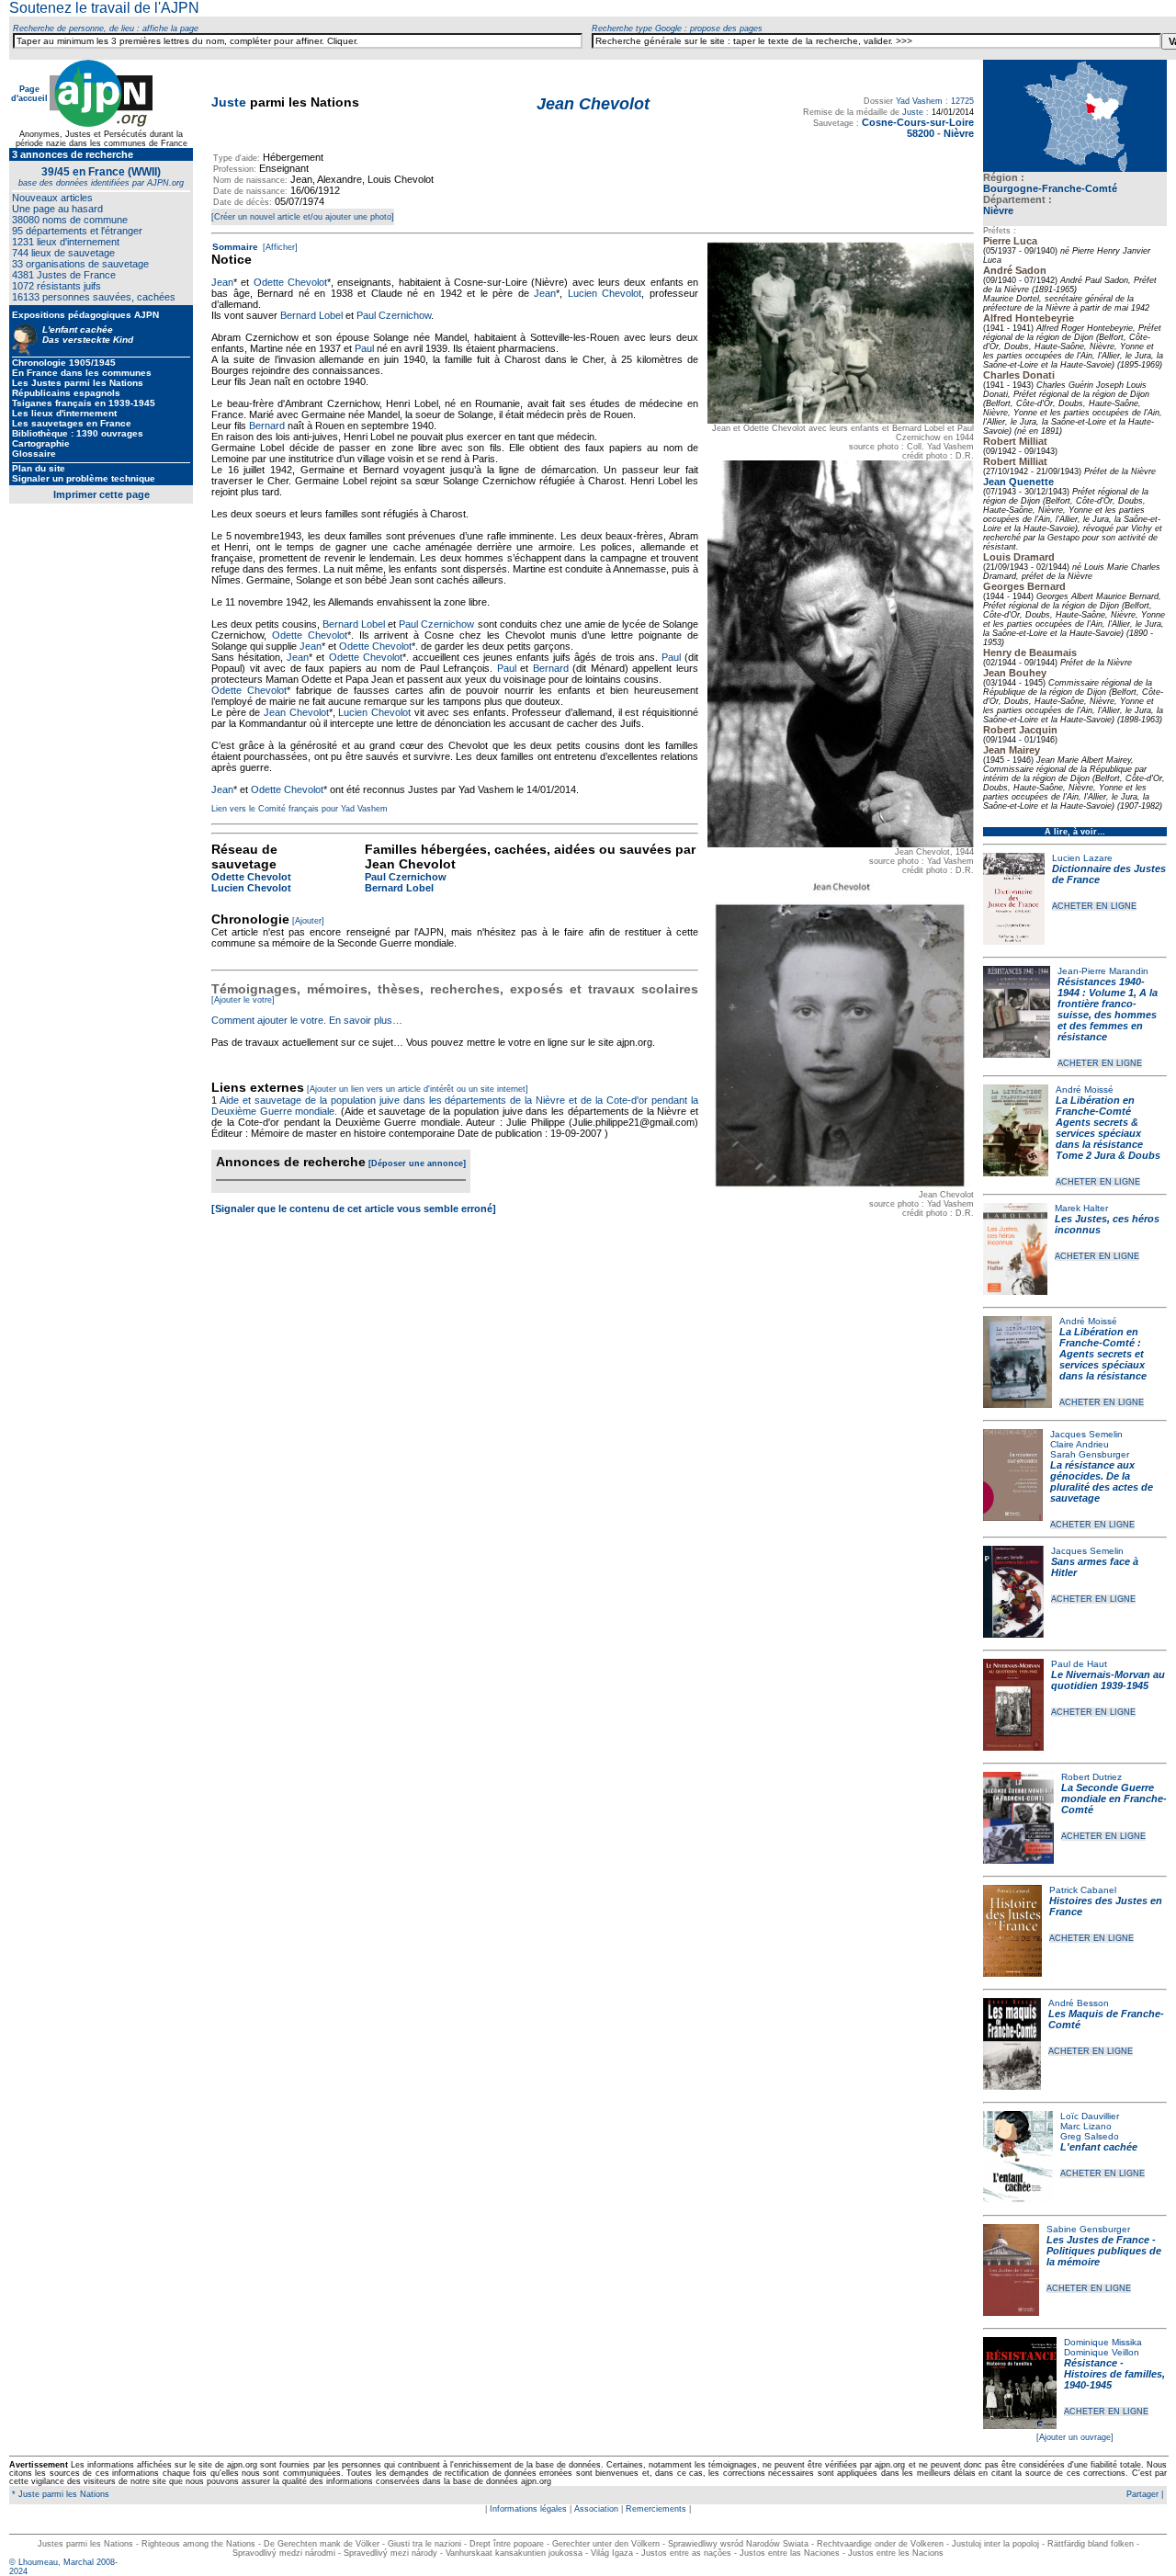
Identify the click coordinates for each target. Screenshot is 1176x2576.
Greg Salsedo (1090, 2136)
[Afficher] (279, 247)
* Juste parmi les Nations (59, 2494)
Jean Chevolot (296, 712)
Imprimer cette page (102, 494)
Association (596, 2509)
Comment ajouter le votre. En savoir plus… (307, 1020)
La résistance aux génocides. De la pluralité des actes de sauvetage (1102, 1481)
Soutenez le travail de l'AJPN (104, 8)
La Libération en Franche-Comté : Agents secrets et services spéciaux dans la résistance (1103, 1354)
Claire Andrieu (1080, 1444)
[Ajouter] (308, 921)
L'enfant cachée (1099, 2147)
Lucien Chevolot (605, 293)
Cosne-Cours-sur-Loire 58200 (918, 128)
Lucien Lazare (1082, 858)
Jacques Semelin (1086, 1434)
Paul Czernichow (394, 315)
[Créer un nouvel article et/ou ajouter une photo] (303, 217)
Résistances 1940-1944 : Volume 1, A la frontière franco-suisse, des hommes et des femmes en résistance (1108, 1009)
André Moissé (1085, 1089)
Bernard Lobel (311, 315)
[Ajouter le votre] (243, 1000)
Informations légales (528, 2509)
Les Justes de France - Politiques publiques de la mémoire (1104, 2251)
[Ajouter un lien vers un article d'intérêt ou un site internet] (418, 1089)
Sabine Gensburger (1088, 2229)
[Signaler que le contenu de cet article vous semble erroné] (354, 1209)
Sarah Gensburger (1090, 1454)
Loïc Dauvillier (1090, 2116)
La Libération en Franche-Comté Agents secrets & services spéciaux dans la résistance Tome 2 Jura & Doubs (1108, 1128)
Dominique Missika (1103, 2342)
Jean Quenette (1018, 482)
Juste (229, 102)
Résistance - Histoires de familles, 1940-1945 (1114, 2374)
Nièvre (998, 210)
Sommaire (235, 247)
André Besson (1079, 2003)
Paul (364, 348)
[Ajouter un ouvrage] (1075, 2437)
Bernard (267, 426)
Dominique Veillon (1102, 2352)
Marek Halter (1081, 1208)
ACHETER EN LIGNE (1094, 906)
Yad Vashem (919, 101)
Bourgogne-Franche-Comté (1050, 188)
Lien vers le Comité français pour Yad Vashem (300, 809)
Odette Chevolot (290, 282)
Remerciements (656, 2509)
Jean (222, 282)
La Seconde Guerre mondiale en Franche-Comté (1114, 1799)
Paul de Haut (1079, 1664)
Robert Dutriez (1091, 1777)
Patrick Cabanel (1083, 1890)
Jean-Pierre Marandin (1103, 971)
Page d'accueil (29, 94)
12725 (962, 101)
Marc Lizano (1086, 2126)
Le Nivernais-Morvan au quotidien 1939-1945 (1108, 1680)
